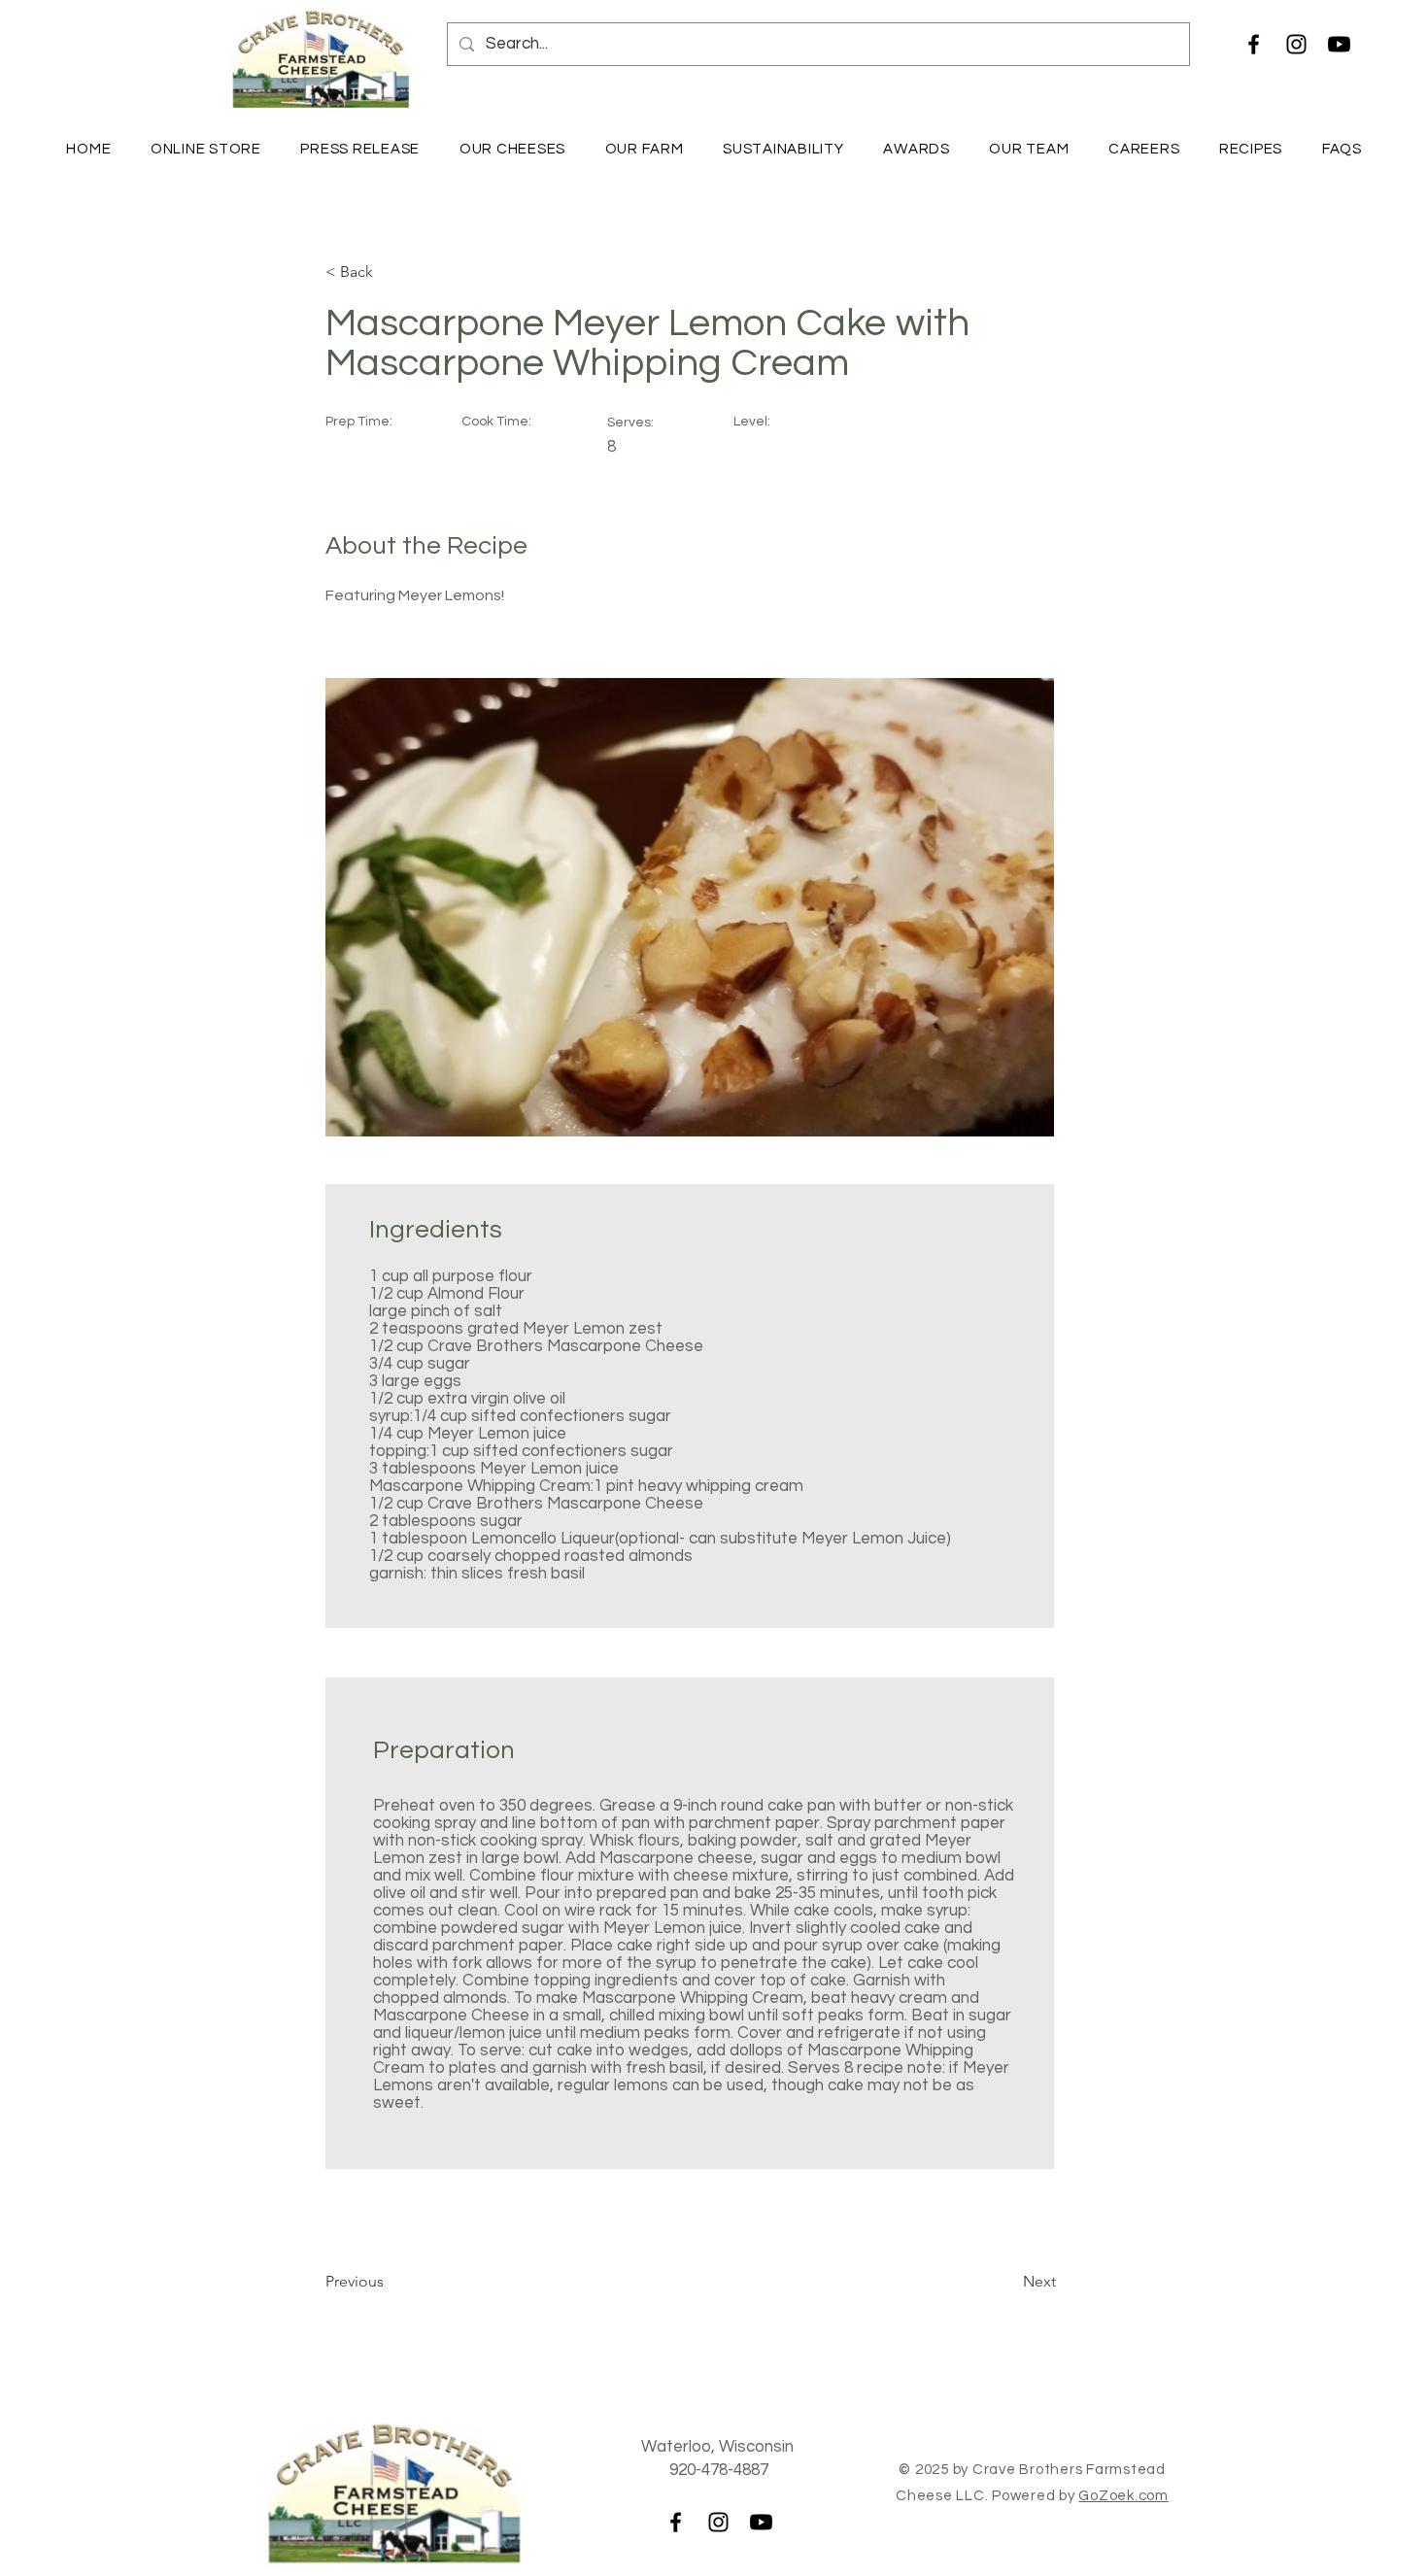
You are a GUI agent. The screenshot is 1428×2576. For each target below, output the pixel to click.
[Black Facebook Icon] (1254, 44)
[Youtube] (1339, 44)
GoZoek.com (1123, 2496)
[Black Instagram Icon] (1296, 44)
